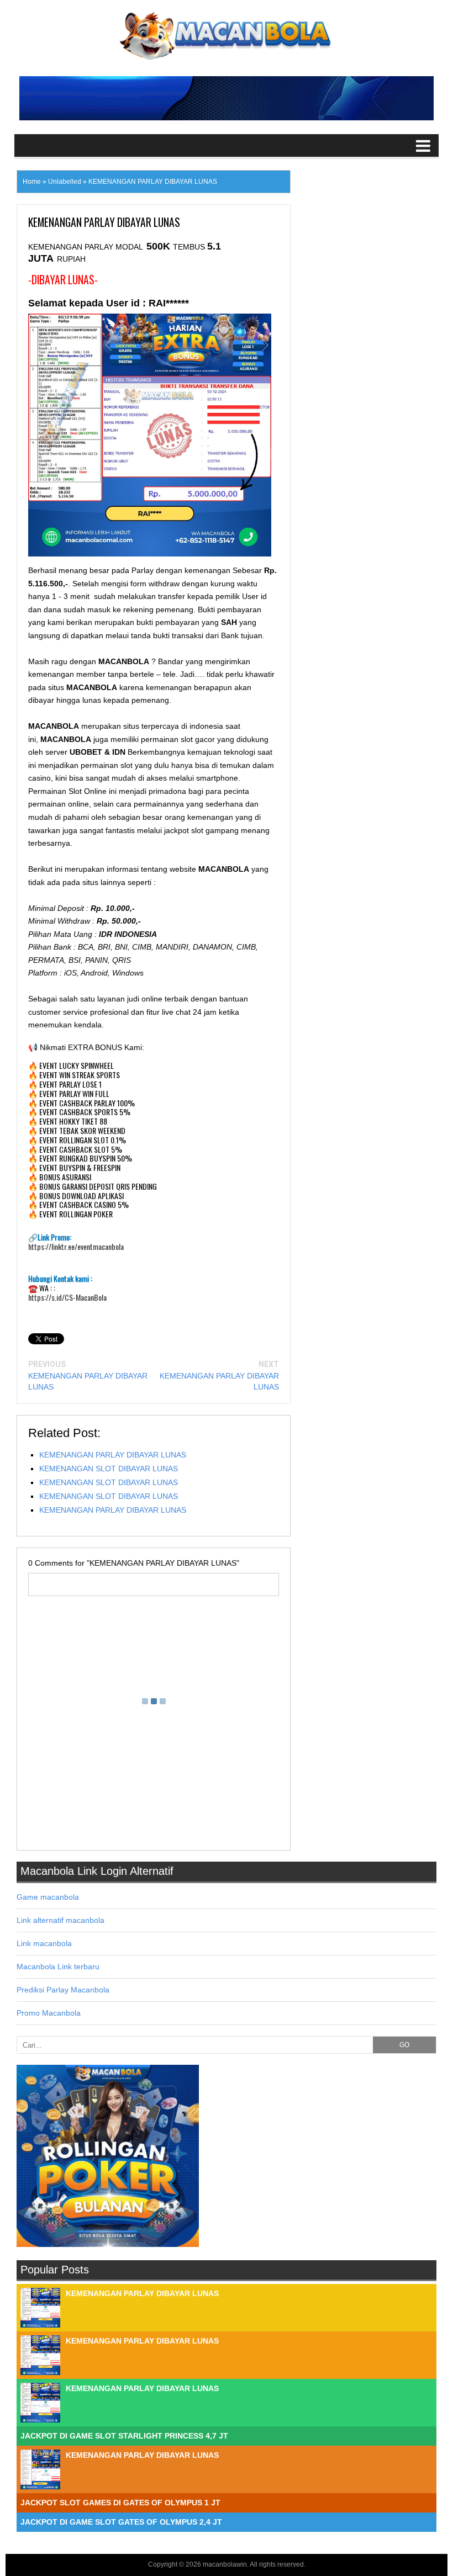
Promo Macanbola (49, 2013)
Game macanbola (48, 1897)
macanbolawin (225, 2564)
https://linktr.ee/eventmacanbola (76, 1247)
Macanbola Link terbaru (58, 1967)
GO (404, 2045)
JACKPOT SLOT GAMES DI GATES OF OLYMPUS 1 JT (120, 2503)
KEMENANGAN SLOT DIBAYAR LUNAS (109, 1469)
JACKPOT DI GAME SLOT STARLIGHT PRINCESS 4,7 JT (124, 2436)
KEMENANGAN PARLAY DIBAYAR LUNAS (113, 1455)
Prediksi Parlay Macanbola (63, 1990)
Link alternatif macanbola (60, 1920)
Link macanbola (44, 1943)
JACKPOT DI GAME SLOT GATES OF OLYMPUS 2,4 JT (121, 2522)
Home (32, 182)
